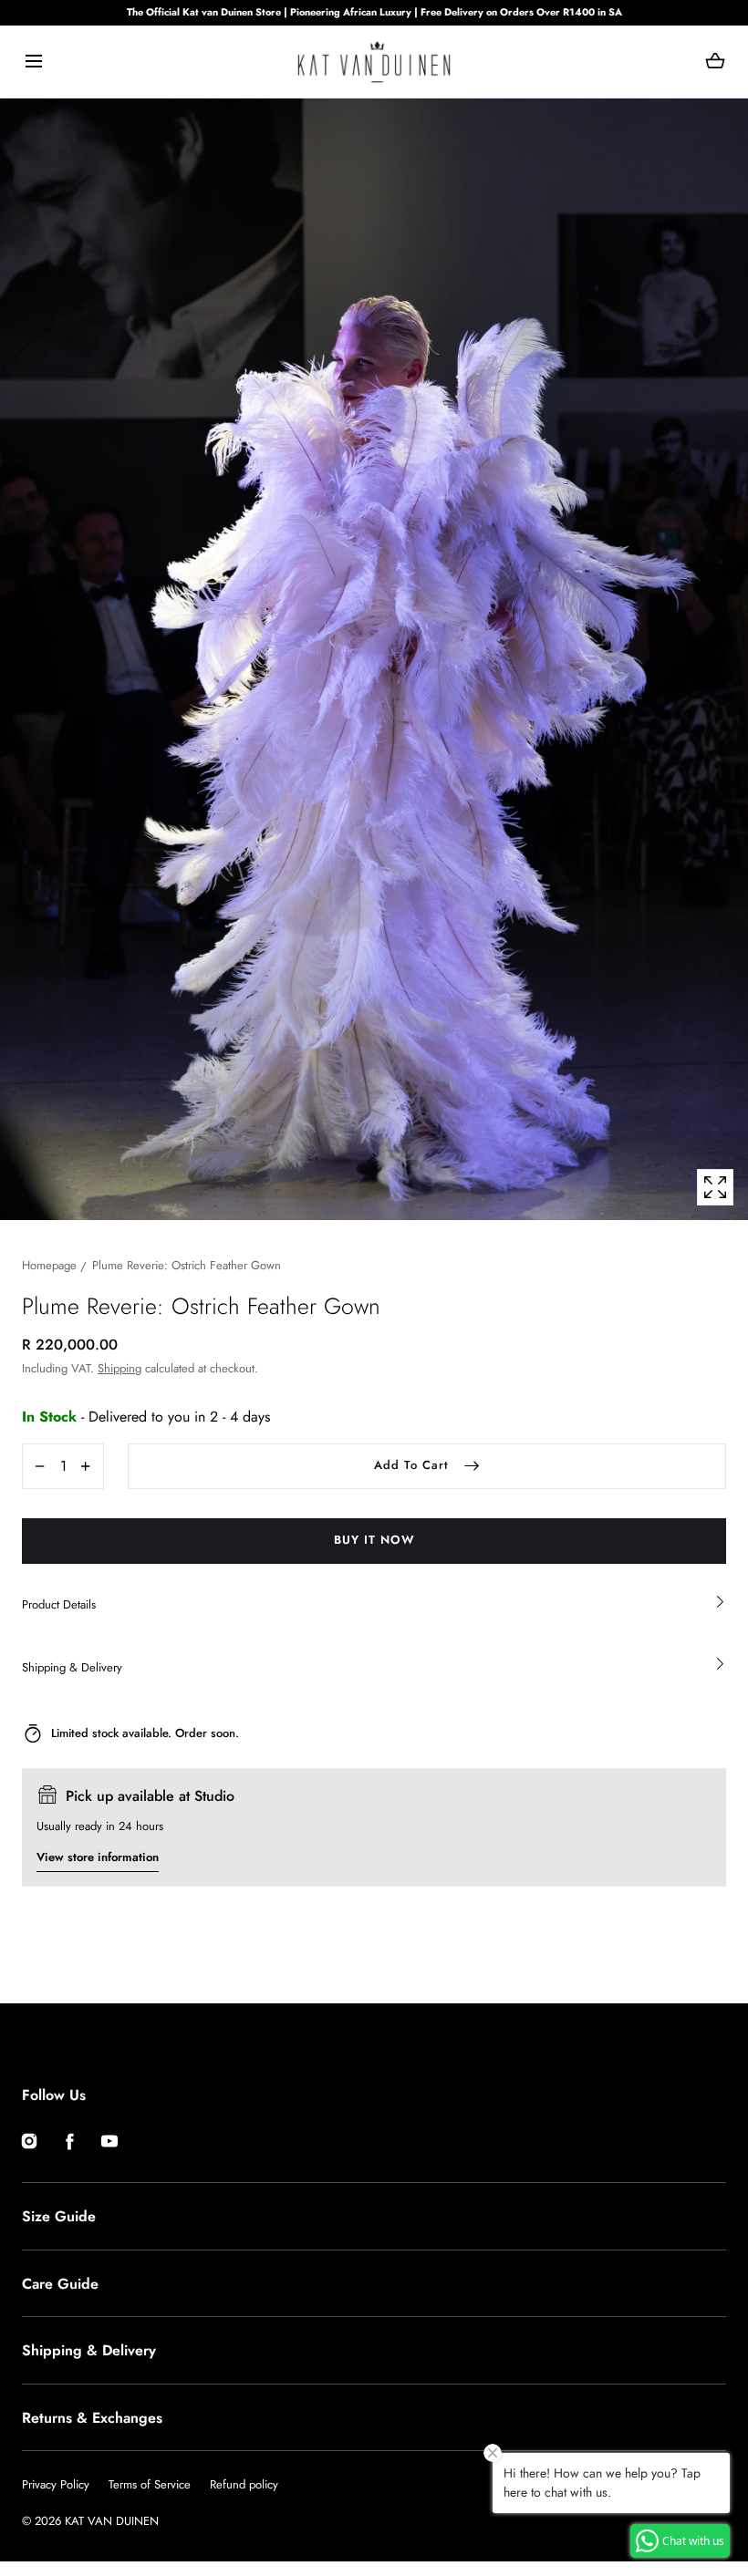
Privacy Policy (56, 2484)
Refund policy (244, 2484)
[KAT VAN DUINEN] (374, 62)
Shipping (119, 1368)
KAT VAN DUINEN (112, 2521)
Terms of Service (150, 2484)
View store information (98, 1857)
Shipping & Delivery (89, 2350)
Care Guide (60, 2284)
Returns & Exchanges (92, 2418)
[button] (33, 62)
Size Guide (59, 2216)
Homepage (49, 1265)
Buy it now (374, 1540)
